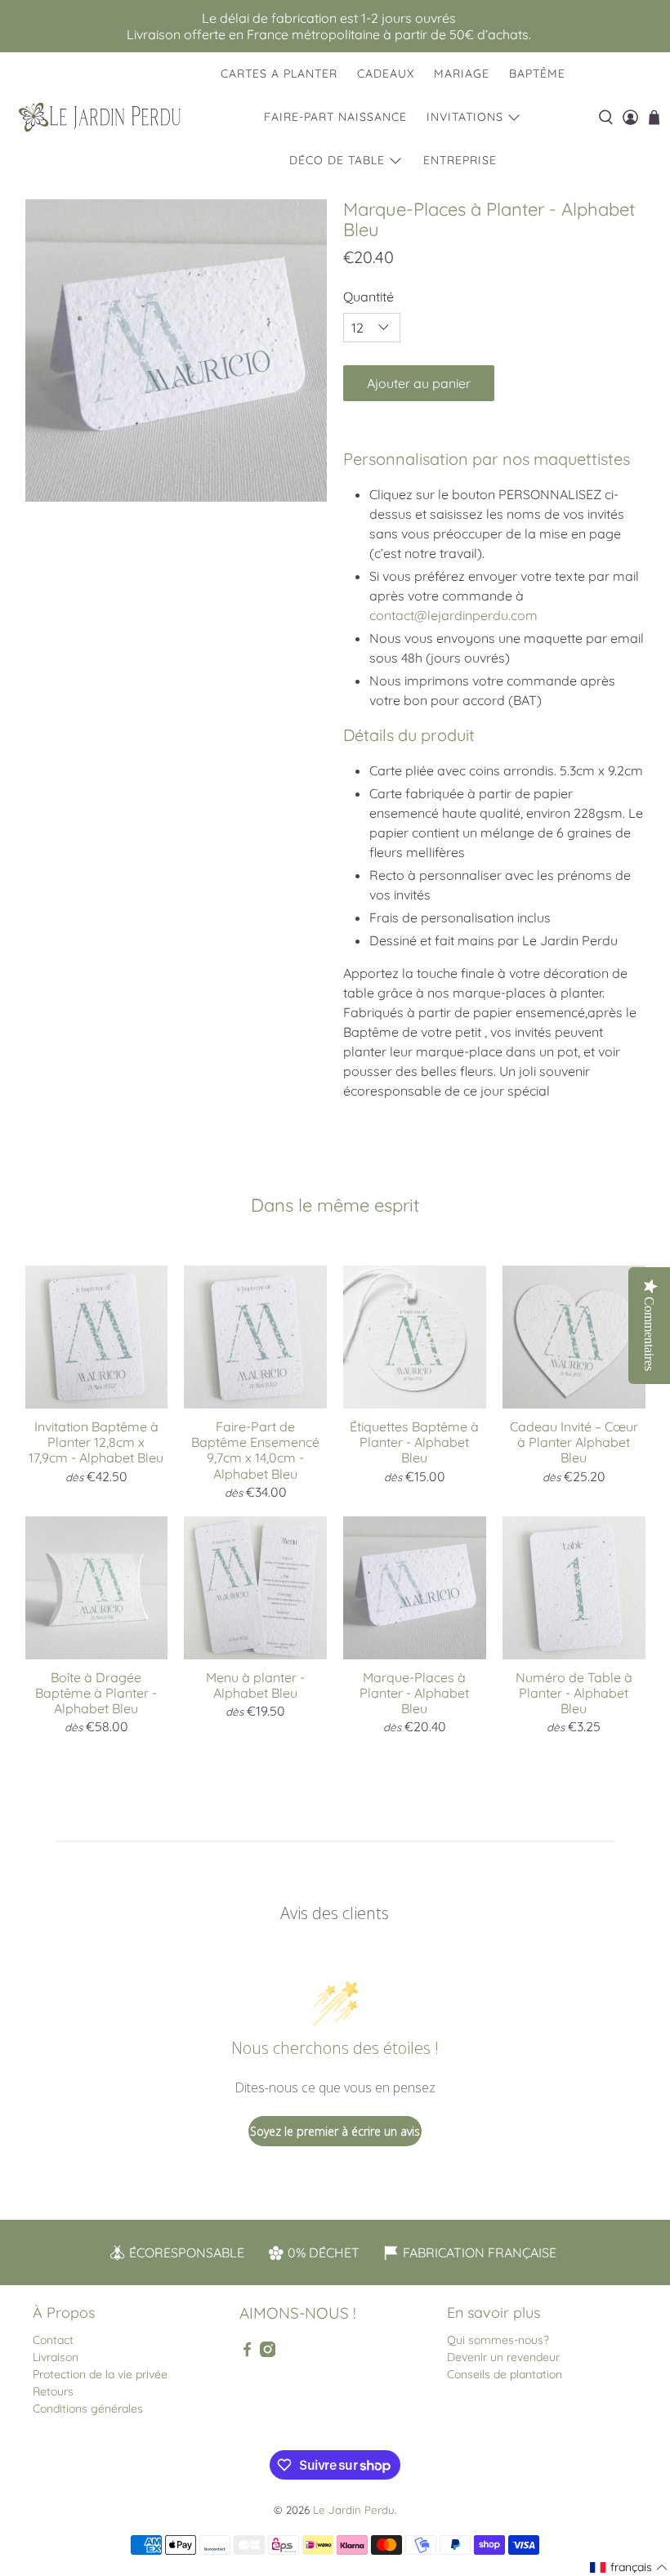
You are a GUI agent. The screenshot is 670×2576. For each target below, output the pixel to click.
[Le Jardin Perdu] (100, 117)
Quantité (368, 297)
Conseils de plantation (505, 2374)
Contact (53, 2340)
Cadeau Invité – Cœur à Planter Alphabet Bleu (574, 1442)
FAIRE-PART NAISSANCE (335, 117)
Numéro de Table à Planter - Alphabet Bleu (574, 1693)
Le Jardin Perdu (354, 2510)
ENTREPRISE (460, 160)
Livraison (56, 2357)
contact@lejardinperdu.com (453, 615)
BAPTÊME (537, 74)
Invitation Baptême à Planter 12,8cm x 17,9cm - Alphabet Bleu (96, 1442)
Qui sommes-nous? (498, 2340)
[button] (629, 2567)
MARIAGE (462, 74)
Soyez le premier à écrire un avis (335, 2131)
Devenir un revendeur (503, 2357)
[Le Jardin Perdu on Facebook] (247, 2353)
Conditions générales (88, 2409)
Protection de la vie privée (100, 2374)
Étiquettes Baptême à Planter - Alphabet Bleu (414, 1442)
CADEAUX (386, 74)
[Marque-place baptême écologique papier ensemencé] (176, 350)
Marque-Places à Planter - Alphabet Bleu (414, 1693)
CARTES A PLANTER (279, 74)
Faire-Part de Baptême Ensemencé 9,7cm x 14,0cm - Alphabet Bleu (255, 1450)
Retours (53, 2391)
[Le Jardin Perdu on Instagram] (268, 2353)
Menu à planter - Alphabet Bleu (255, 1685)
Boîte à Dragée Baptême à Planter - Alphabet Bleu (96, 1693)
